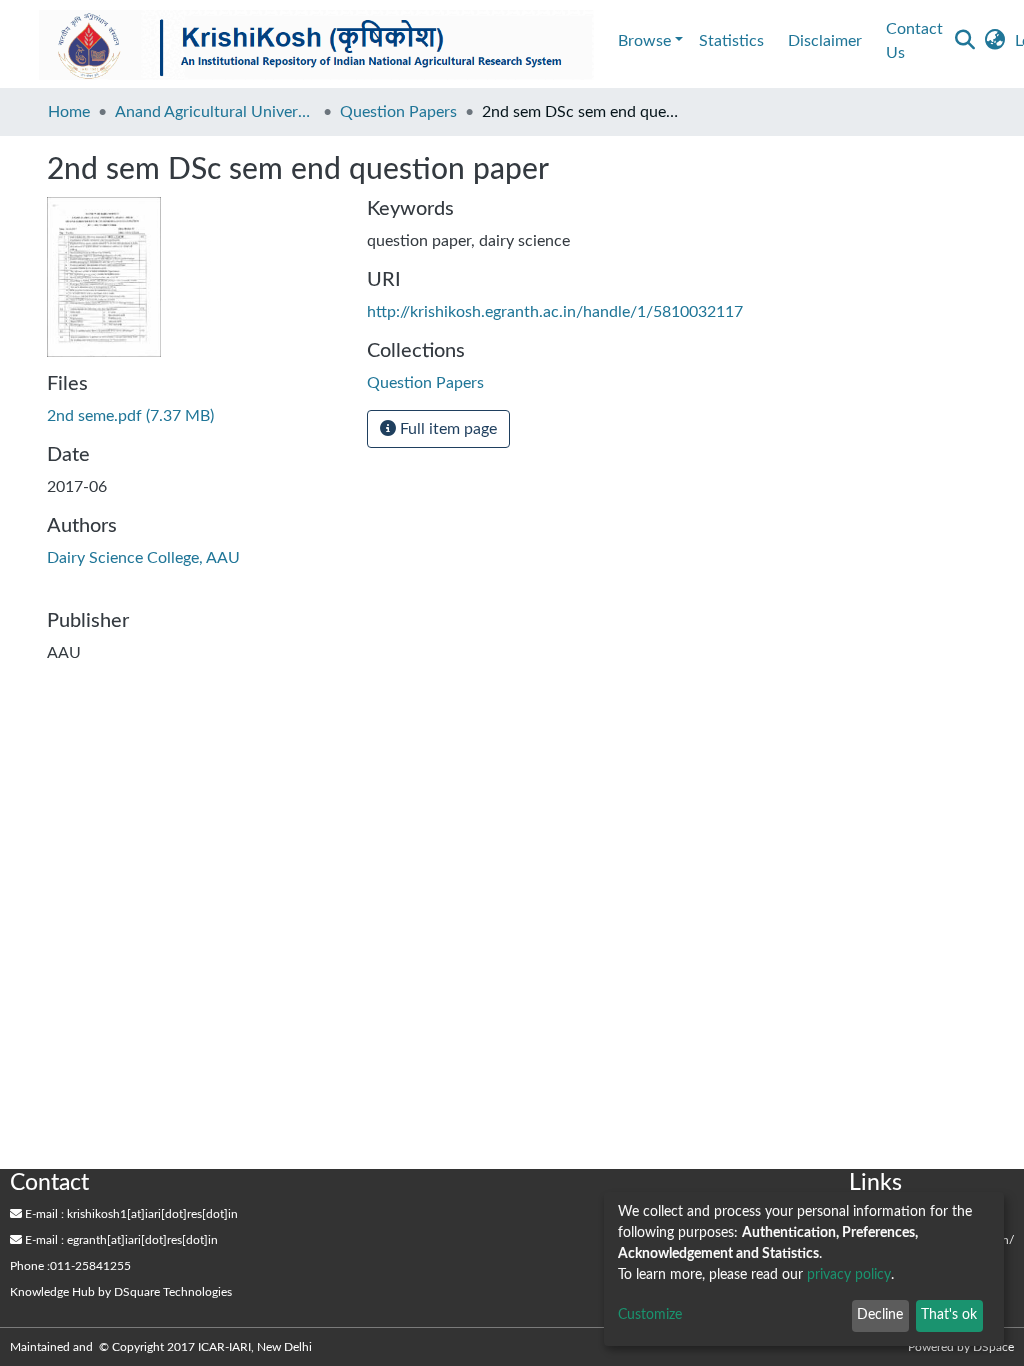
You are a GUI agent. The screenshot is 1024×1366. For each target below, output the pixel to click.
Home (69, 112)
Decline (880, 1315)
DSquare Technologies (173, 1292)
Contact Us (914, 41)
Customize (650, 1315)
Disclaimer (825, 41)
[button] (994, 41)
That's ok (949, 1315)
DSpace (993, 1347)
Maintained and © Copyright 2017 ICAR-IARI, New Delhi (162, 1347)
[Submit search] (964, 41)
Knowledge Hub (52, 1292)
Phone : (30, 1266)
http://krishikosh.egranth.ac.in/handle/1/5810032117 (555, 312)
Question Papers (398, 112)
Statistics (731, 41)
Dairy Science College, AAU (143, 558)
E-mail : (43, 1214)
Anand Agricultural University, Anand (215, 112)
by (121, 1292)
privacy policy (849, 1275)
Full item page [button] (446, 429)
